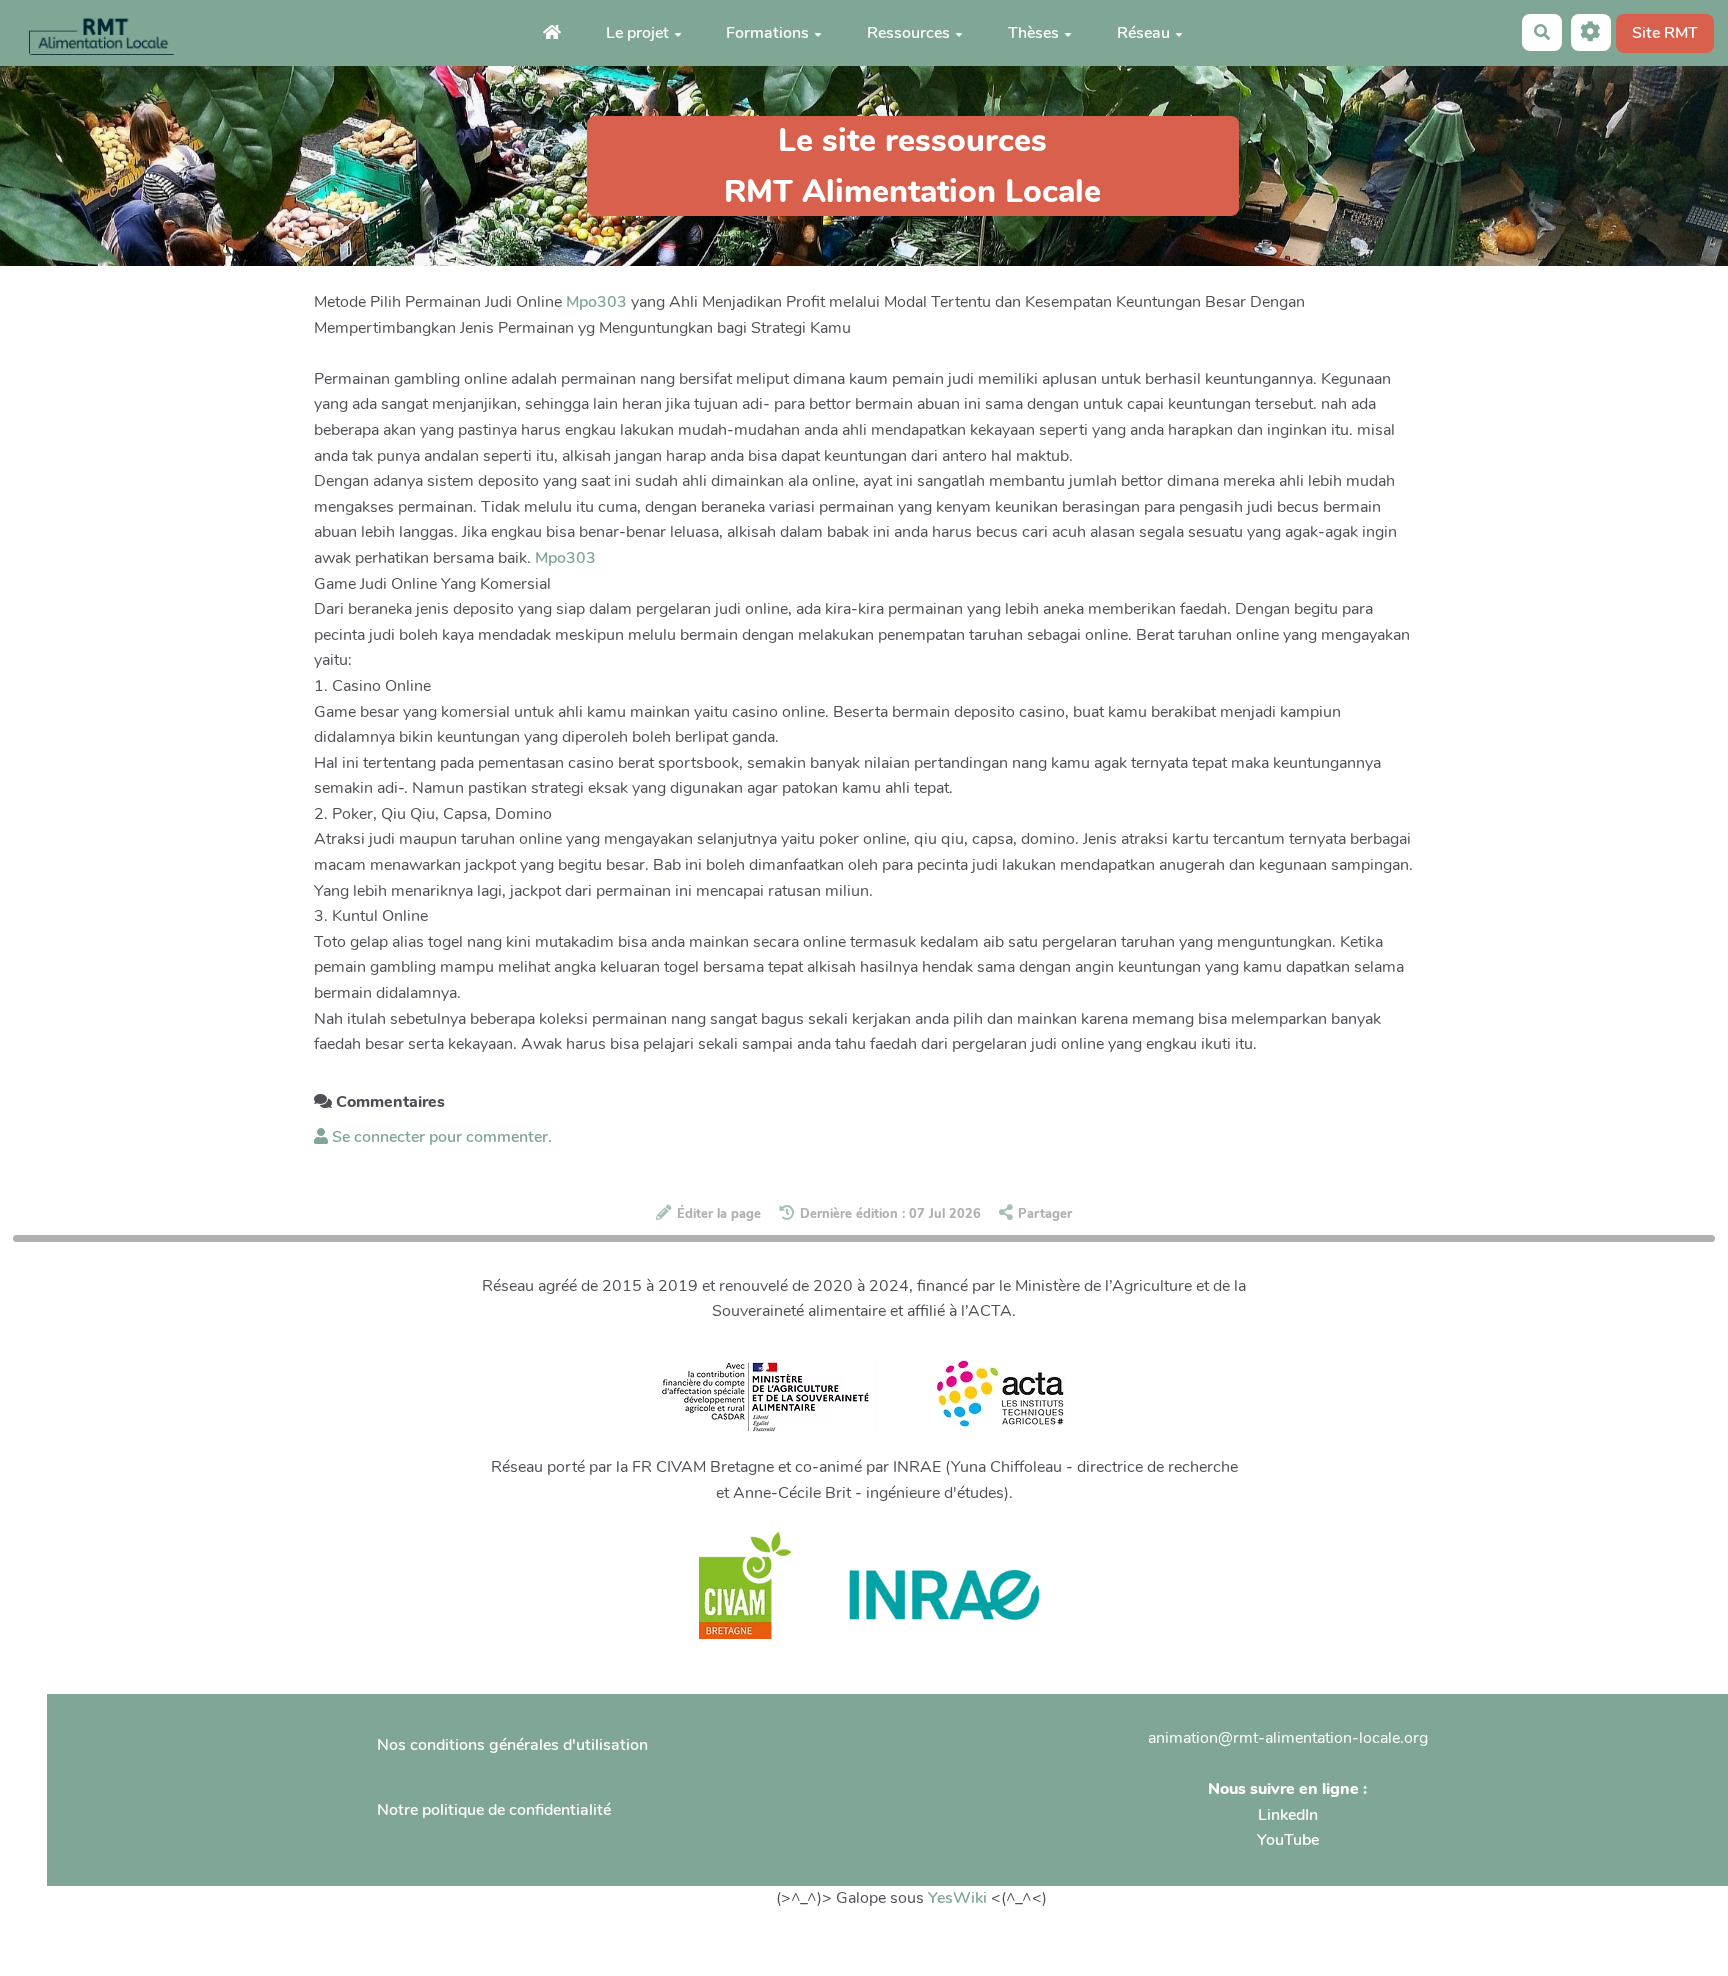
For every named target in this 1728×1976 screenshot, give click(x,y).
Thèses (1033, 33)
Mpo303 (596, 302)
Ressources (908, 33)
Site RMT (1665, 33)
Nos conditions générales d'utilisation (512, 1745)
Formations (767, 33)
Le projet (637, 33)
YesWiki (957, 1898)
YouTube (1288, 1840)
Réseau (1143, 33)
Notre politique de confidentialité (494, 1810)
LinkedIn (1288, 1815)
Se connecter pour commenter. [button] (440, 1137)
